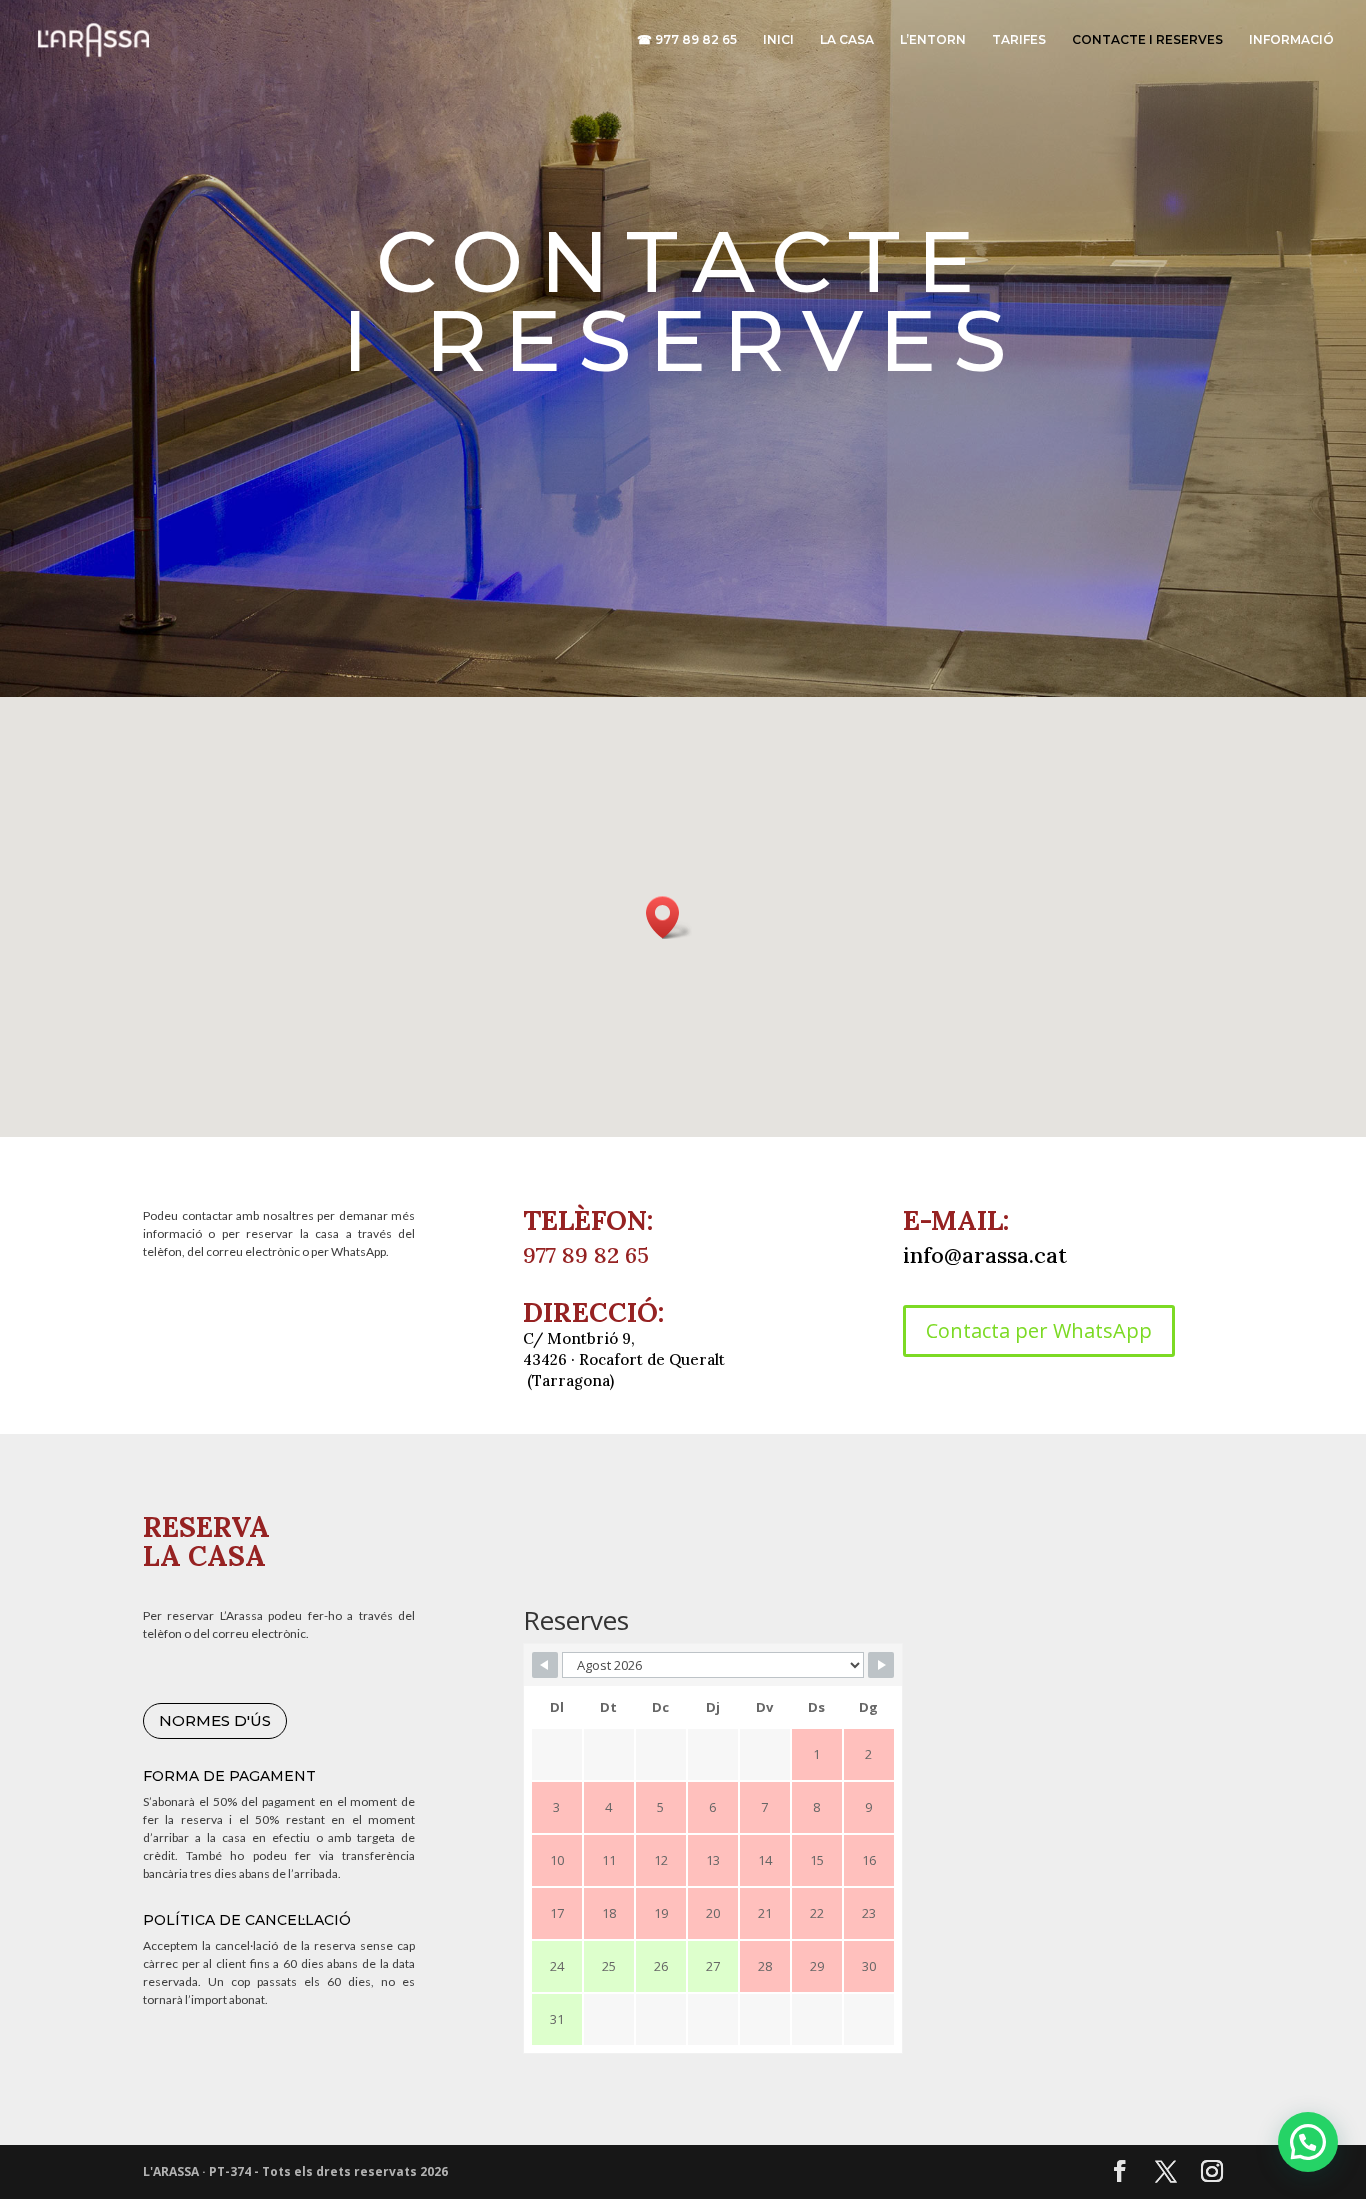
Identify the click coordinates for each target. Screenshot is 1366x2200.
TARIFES (1019, 40)
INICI (778, 40)
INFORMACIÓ (1291, 40)
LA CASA (847, 40)
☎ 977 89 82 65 (687, 40)
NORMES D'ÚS (215, 1720)
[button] (669, 917)
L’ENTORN (933, 40)
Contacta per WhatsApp (1039, 1330)
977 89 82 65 (586, 1255)
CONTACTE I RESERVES (1147, 40)
